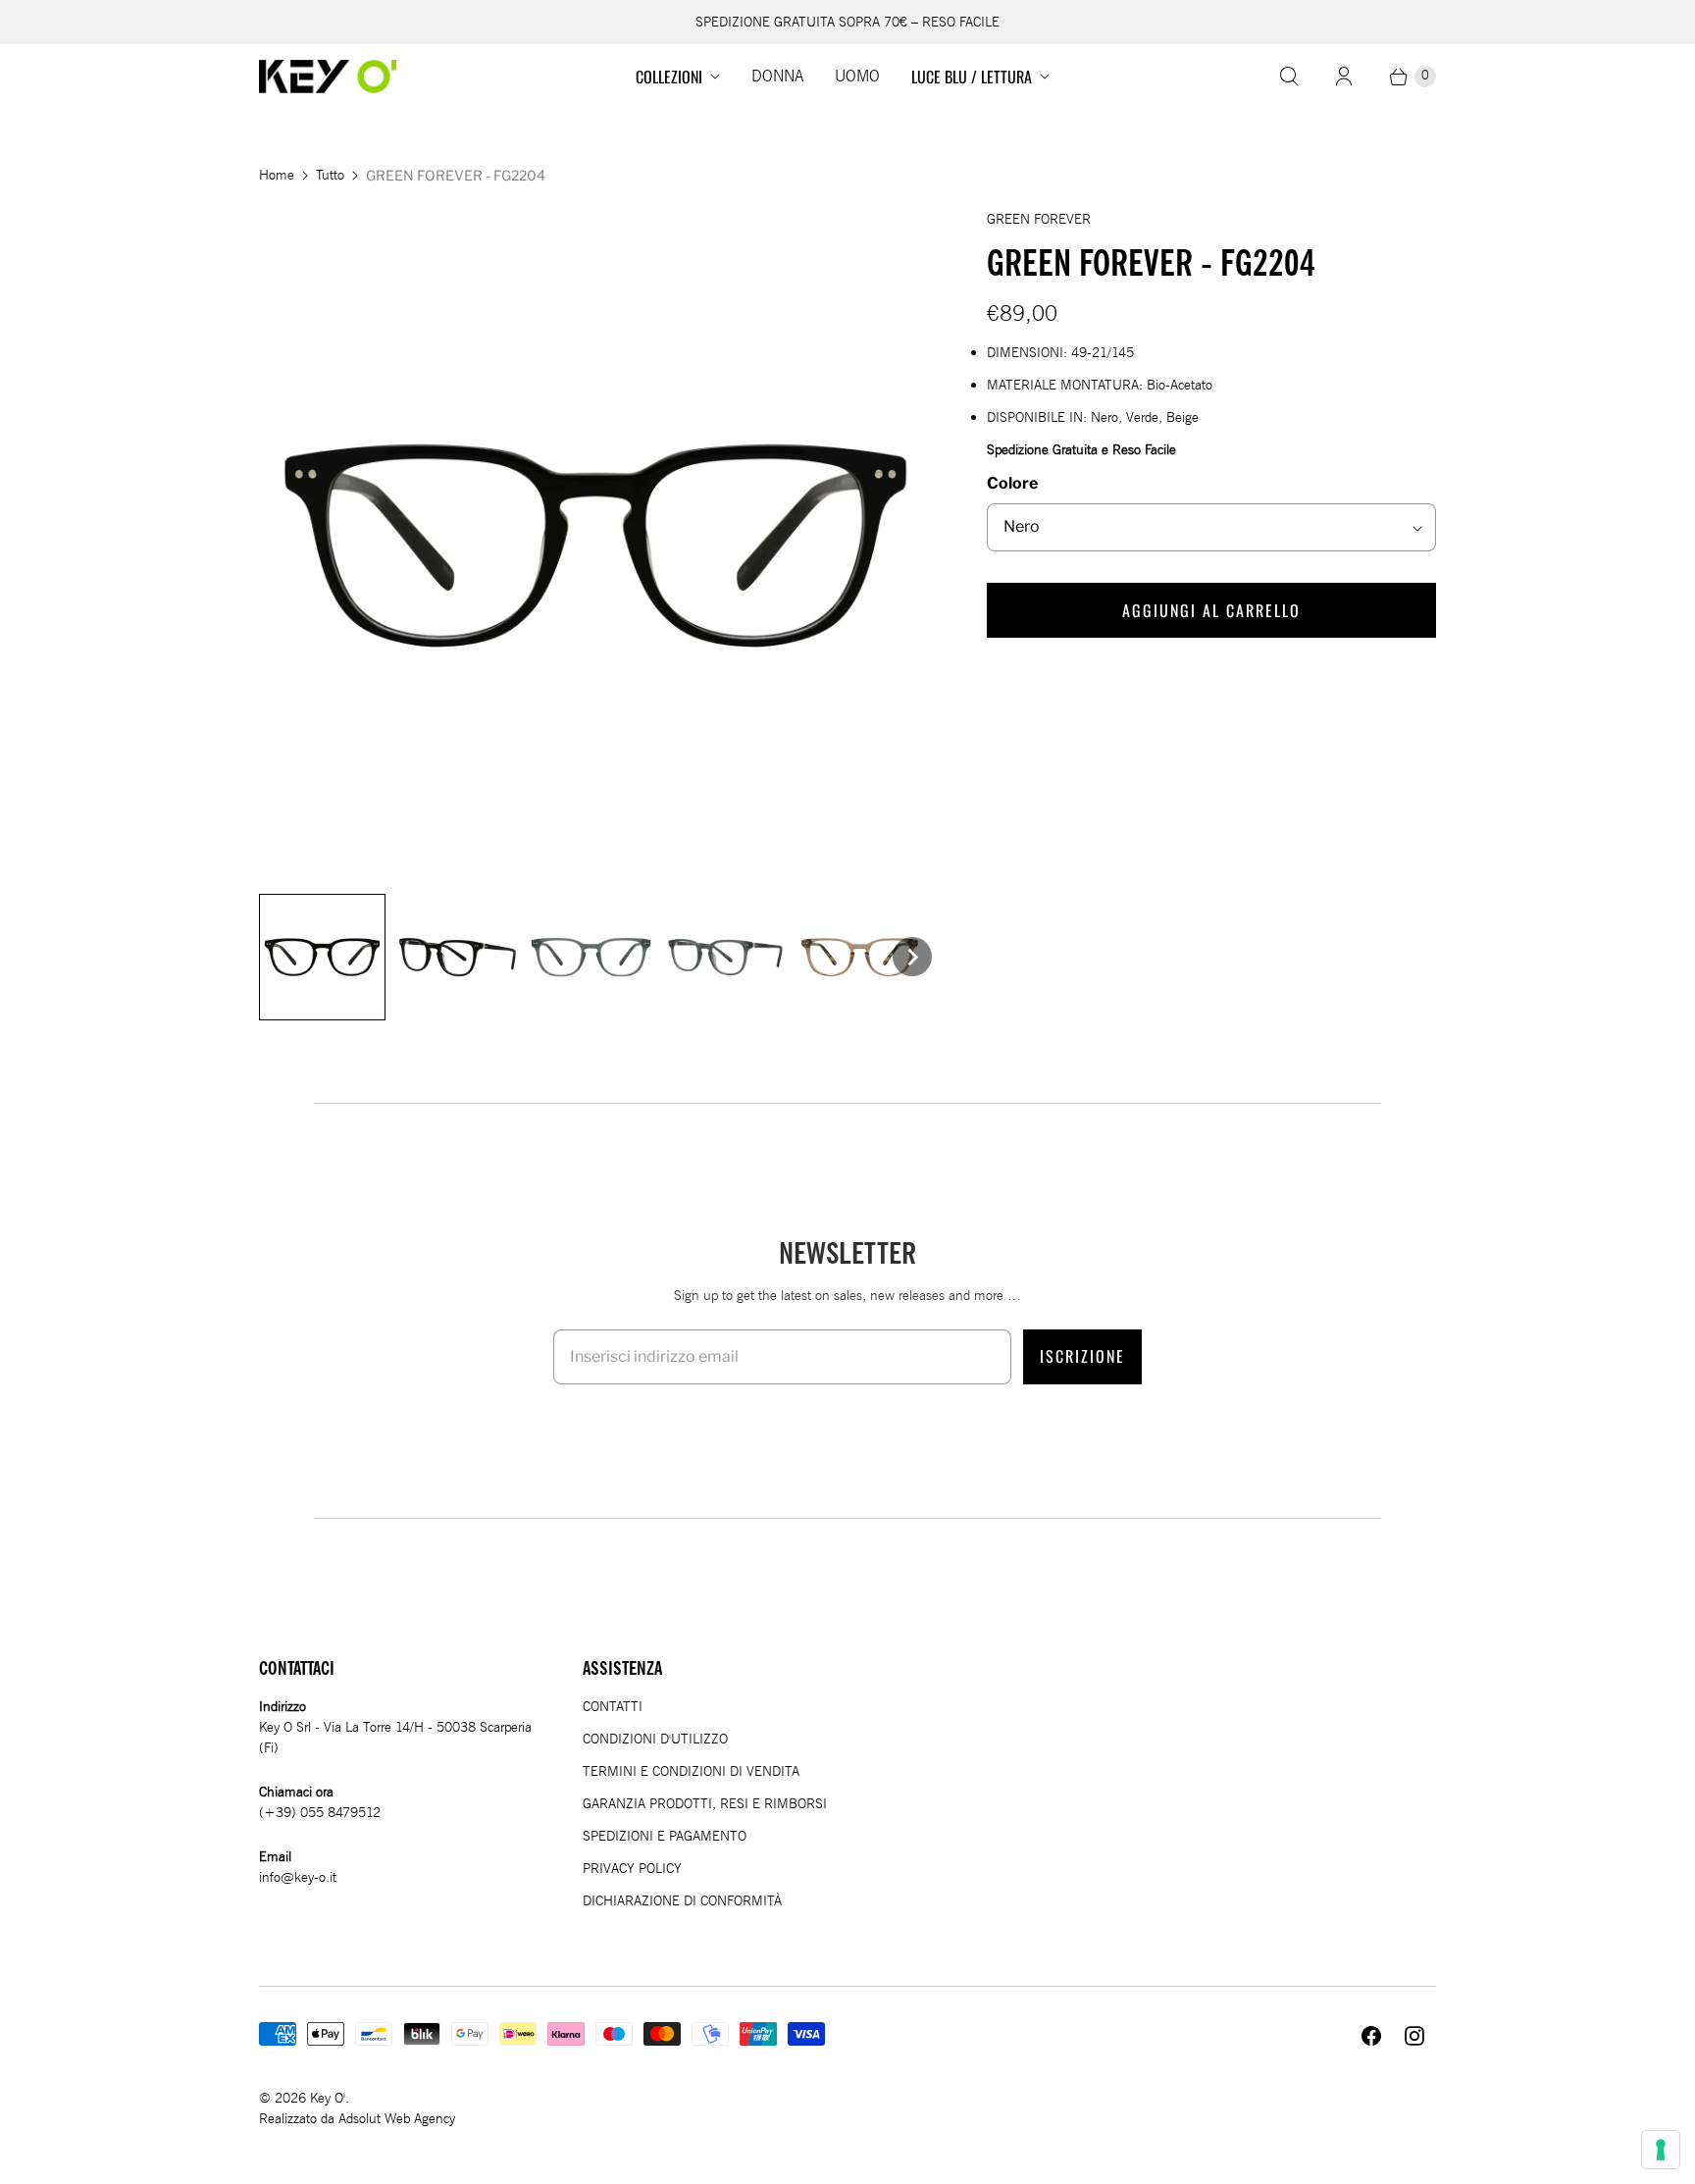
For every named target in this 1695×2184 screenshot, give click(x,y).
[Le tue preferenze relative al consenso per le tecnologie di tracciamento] (1661, 2150)
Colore (1012, 483)
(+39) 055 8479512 (320, 1813)
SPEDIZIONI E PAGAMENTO (665, 1836)
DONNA (777, 77)
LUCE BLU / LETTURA (972, 77)
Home (277, 175)
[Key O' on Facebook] (1371, 2036)
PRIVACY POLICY (632, 1869)
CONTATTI (613, 1707)
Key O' (328, 2098)
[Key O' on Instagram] (1414, 2036)
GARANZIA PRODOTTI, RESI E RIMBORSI (705, 1804)
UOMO (857, 77)
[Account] (1344, 77)
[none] (322, 957)
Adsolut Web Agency (397, 2119)
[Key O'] (328, 77)
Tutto (330, 175)
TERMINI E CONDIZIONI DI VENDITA (691, 1771)
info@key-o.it (298, 1877)
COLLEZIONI (669, 77)
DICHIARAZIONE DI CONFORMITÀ (682, 1901)
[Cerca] (1289, 77)
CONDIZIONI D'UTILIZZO (655, 1739)
